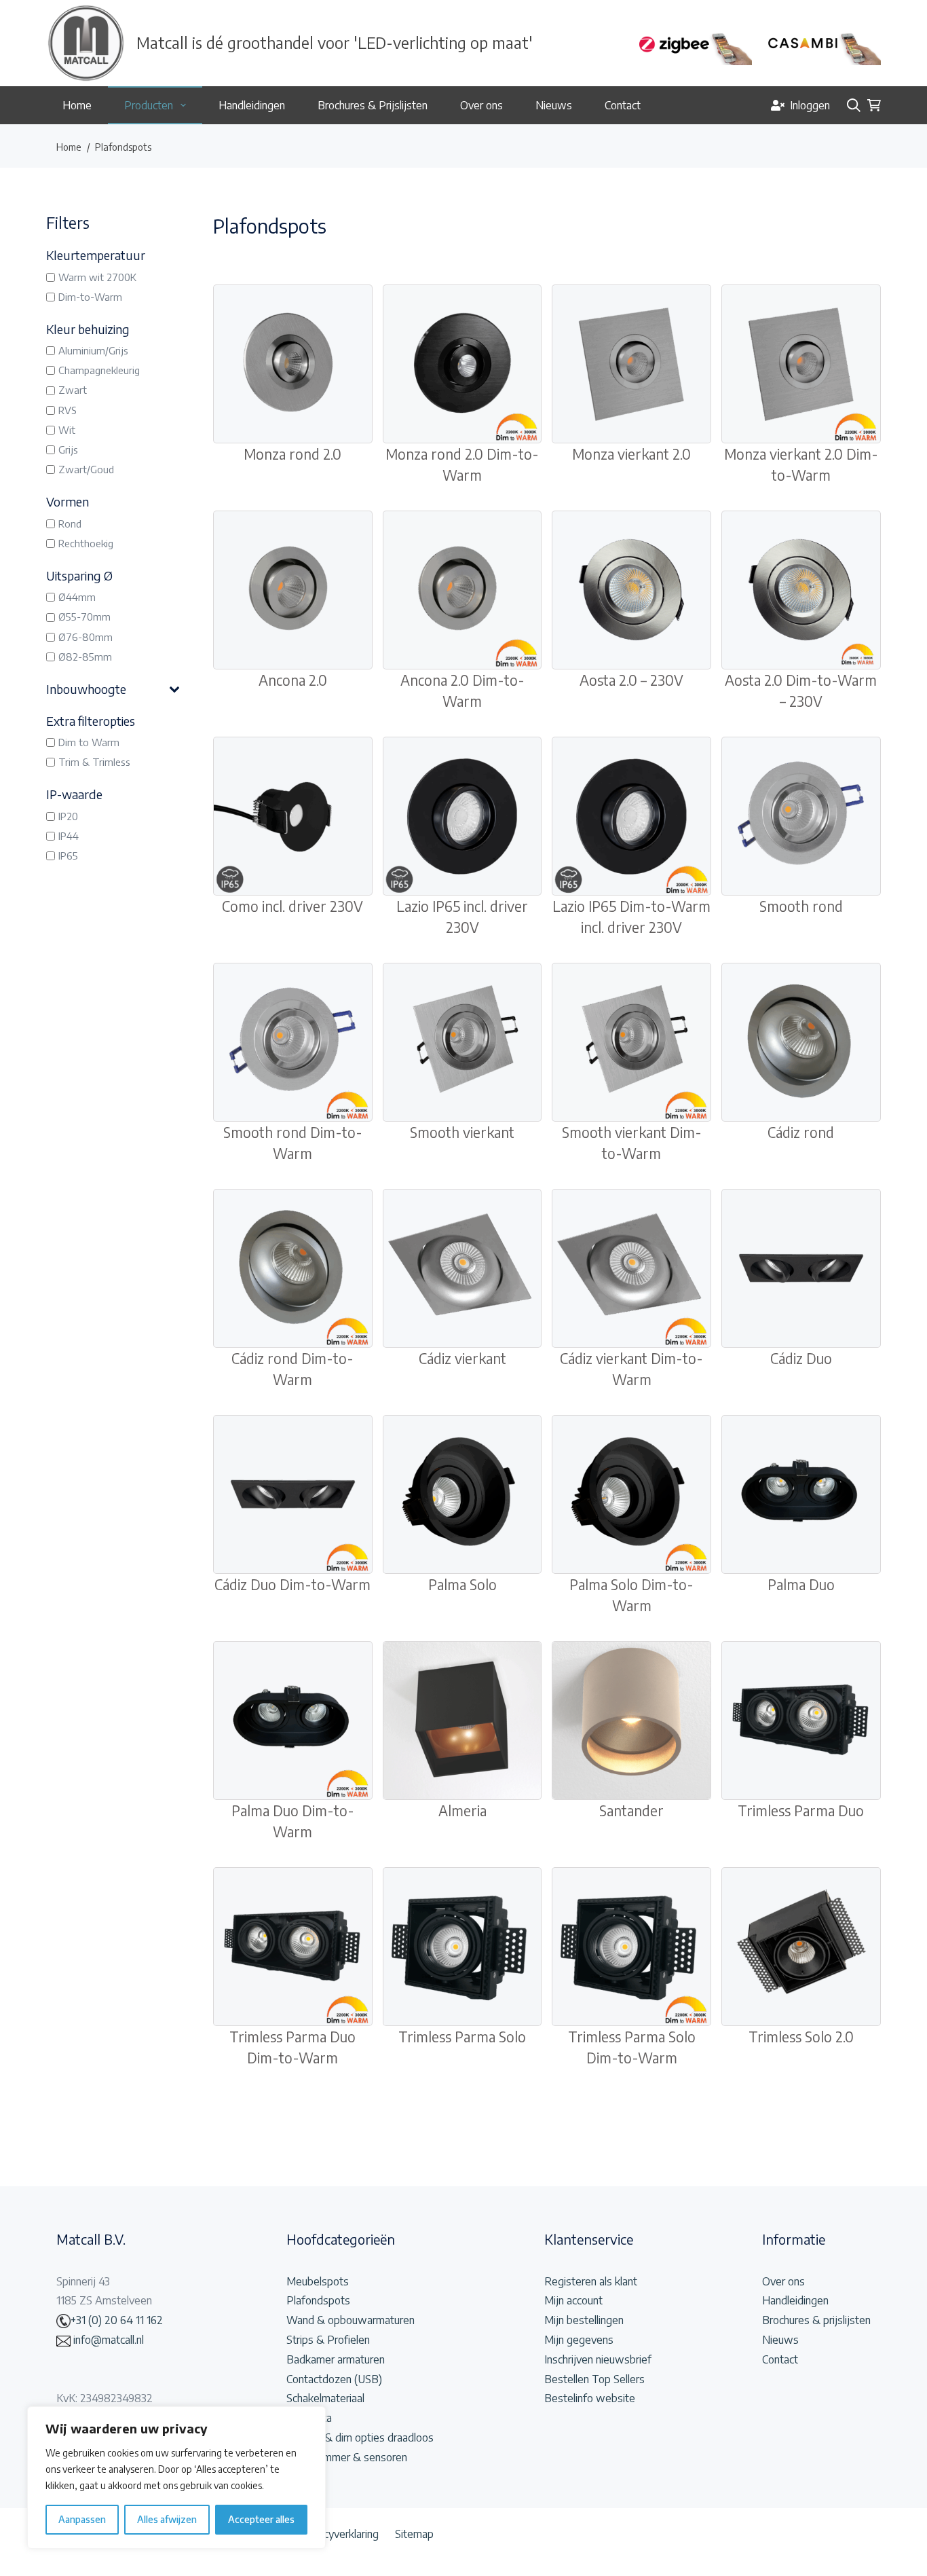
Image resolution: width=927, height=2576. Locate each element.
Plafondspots (318, 2300)
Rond (70, 523)
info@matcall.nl (107, 2340)
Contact (623, 105)
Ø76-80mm (86, 637)
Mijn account (573, 2300)
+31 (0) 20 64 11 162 (117, 2320)
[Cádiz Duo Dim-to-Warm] (293, 1495)
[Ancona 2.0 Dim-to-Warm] (462, 590)
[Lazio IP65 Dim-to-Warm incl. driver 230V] (631, 816)
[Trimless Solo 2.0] (801, 1947)
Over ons (481, 105)
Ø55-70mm (84, 617)
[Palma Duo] (801, 1495)
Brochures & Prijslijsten (373, 105)
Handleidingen (252, 105)
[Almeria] (462, 1721)
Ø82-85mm (85, 657)
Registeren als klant (591, 2281)
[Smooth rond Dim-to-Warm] (293, 1043)
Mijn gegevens (579, 2340)
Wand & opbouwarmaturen (351, 2320)
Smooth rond (801, 906)
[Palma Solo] (462, 1495)
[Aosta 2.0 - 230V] (631, 590)
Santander (631, 1811)
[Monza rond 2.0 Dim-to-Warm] (462, 364)
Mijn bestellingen (584, 2320)
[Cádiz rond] (801, 1043)
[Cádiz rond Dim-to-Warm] (293, 1269)
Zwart (73, 390)
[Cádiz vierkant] (462, 1269)
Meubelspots (318, 2281)
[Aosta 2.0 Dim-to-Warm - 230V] (801, 590)
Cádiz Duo (801, 1359)
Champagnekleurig (99, 370)
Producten (149, 105)
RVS (68, 410)
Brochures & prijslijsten (816, 2320)
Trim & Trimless (94, 762)
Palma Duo (801, 1585)
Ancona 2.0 (293, 680)
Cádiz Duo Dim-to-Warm (292, 1585)
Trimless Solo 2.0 (801, 2037)
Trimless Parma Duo (801, 1811)
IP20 (68, 816)
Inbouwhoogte (86, 689)
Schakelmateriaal (325, 2398)
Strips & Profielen (328, 2340)
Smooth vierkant (462, 1133)
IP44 (69, 836)
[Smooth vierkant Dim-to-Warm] (631, 1043)
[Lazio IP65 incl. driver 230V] (462, 816)
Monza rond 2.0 (292, 454)
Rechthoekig (86, 543)
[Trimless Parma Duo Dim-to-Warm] (293, 1947)
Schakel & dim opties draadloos (360, 2437)
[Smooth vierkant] (462, 1043)
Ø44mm (77, 597)
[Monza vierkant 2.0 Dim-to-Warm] (801, 364)
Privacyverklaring (339, 2534)
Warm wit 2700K (97, 277)
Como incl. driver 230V (292, 906)
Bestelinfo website (590, 2398)
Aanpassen (82, 2519)
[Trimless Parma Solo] (462, 1947)
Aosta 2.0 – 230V (631, 680)
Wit (67, 430)
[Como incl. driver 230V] (293, 816)
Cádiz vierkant (462, 1359)
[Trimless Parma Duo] (801, 1721)
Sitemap (414, 2534)
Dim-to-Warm (90, 297)
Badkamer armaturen (336, 2359)
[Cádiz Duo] (801, 1269)
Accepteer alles (261, 2519)
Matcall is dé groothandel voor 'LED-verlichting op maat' (335, 42)
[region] (176, 2478)
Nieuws (554, 105)
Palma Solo (462, 1585)
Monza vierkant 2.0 (631, 454)
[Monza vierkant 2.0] (631, 364)
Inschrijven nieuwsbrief (598, 2359)
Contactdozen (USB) (334, 2379)
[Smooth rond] (801, 816)
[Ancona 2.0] (293, 590)
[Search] (854, 105)
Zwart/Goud (86, 469)
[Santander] (631, 1721)
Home (77, 105)
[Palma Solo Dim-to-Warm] (631, 1495)
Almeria (462, 1811)
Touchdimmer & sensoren (347, 2457)
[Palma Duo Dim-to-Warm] (293, 1721)
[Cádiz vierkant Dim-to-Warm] (631, 1269)
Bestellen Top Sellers (594, 2379)
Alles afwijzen (167, 2519)
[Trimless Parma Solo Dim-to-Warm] (631, 1947)
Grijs (68, 449)
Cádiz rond (801, 1133)
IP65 (68, 855)
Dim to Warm (89, 742)
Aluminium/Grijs (93, 350)
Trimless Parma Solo (462, 2037)
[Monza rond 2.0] (293, 364)
